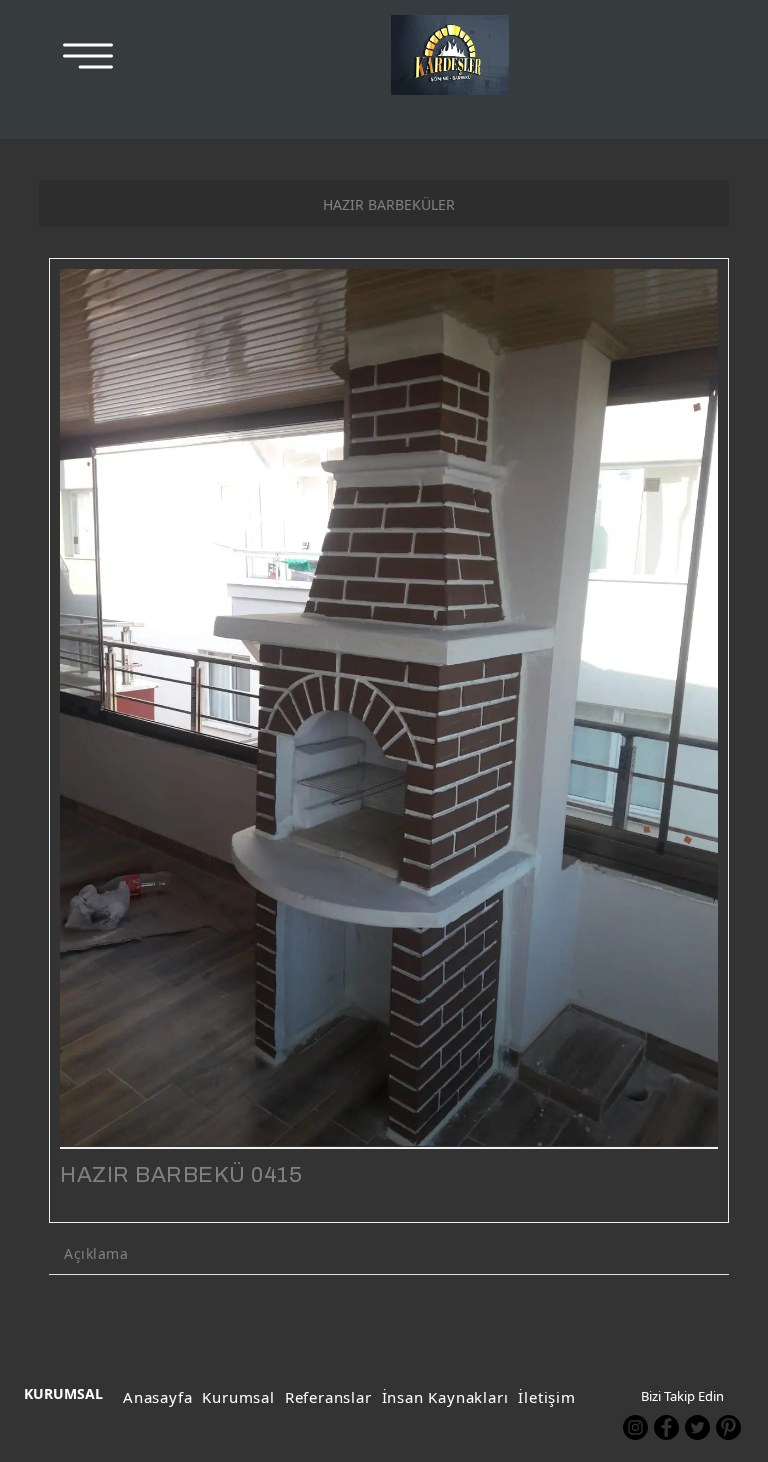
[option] (389, 707)
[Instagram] (635, 1427)
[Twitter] (697, 1427)
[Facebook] (666, 1427)
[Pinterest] (728, 1427)
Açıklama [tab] (96, 1253)
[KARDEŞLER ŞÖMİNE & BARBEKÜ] (450, 55)
